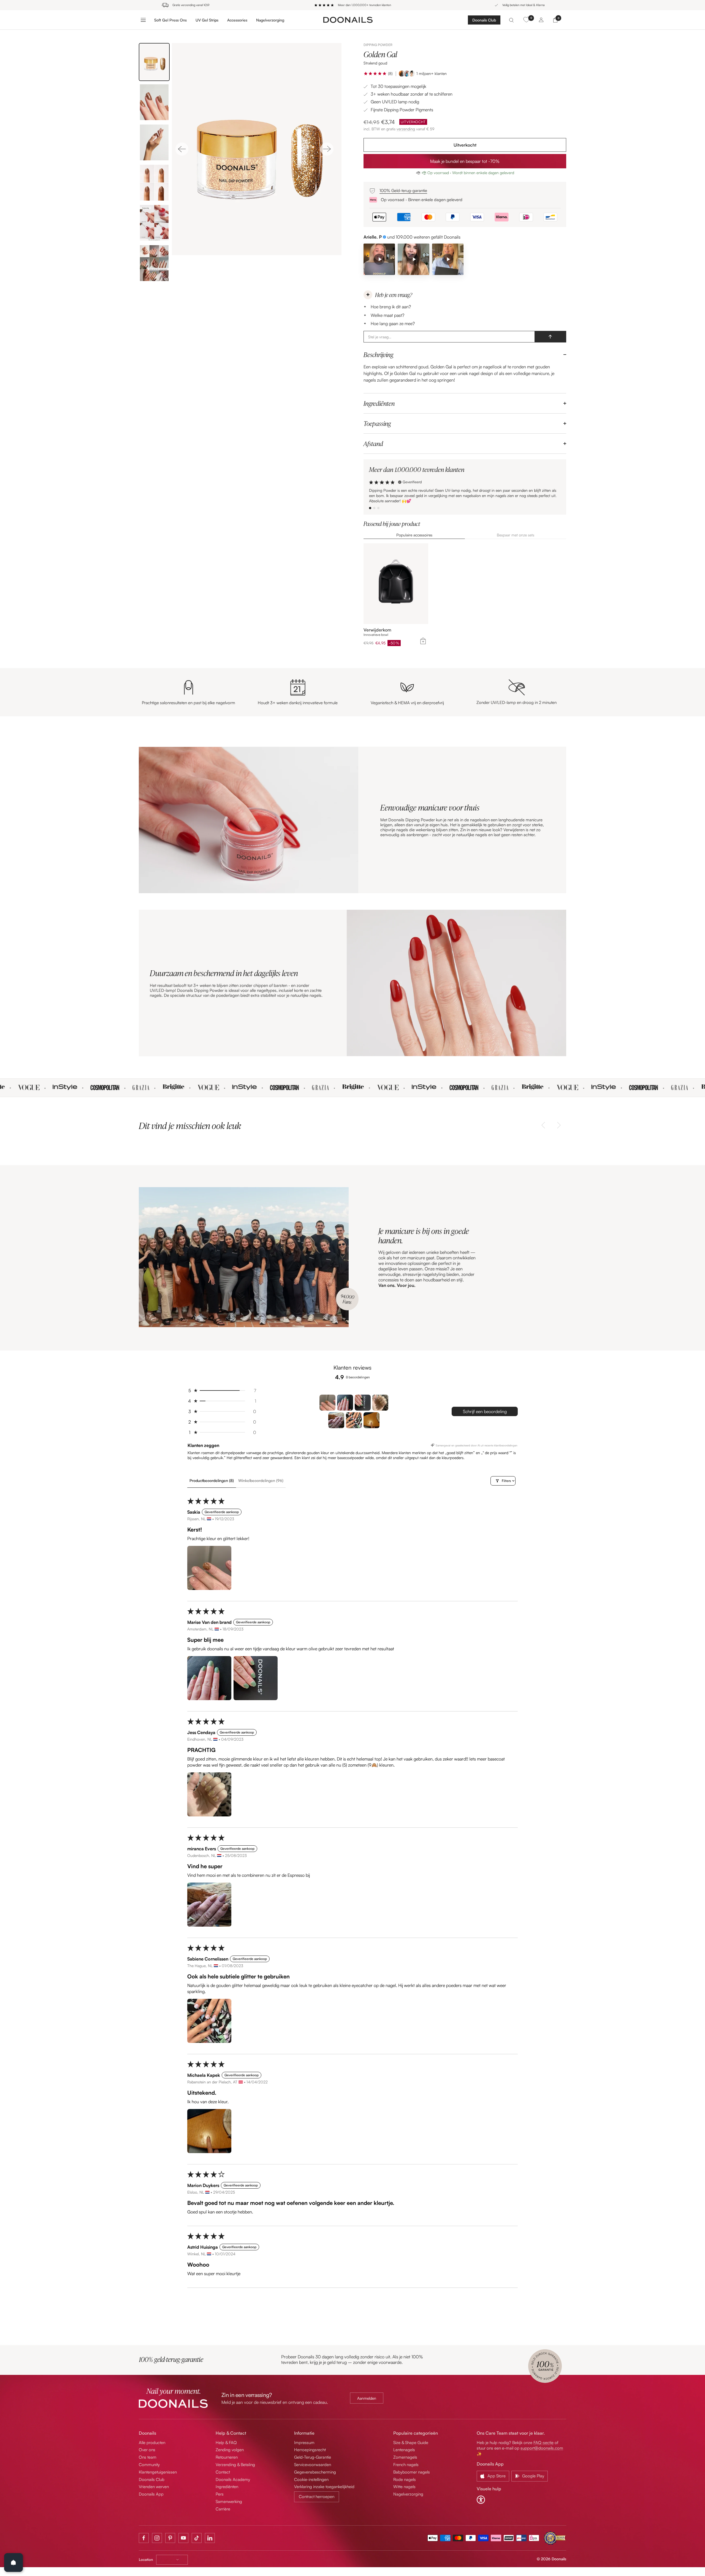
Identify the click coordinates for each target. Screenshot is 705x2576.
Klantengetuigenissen (158, 2472)
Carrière (223, 2509)
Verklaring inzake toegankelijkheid (324, 2487)
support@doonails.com (542, 2448)
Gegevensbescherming (315, 2472)
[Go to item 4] (380, 1403)
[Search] (511, 20)
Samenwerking (229, 2501)
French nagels (406, 2465)
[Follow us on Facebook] (144, 2538)
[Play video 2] (379, 259)
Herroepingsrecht (310, 2450)
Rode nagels (405, 2479)
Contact (223, 2472)
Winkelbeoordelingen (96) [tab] (261, 1480)
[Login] (541, 20)
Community (149, 2465)
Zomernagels (405, 2457)
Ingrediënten (379, 403)
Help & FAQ (226, 2443)
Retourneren (227, 2457)
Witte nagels (404, 2487)
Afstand (373, 444)
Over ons (147, 2450)
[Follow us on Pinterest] (170, 2538)
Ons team (148, 2457)
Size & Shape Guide (411, 2443)
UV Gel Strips (207, 20)
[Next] (327, 149)
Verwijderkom (377, 630)
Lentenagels (404, 2450)
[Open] (13, 2563)
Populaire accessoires (414, 535)
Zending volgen (230, 2450)
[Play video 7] (413, 259)
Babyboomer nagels (412, 2472)
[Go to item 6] (354, 1420)
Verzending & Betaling (235, 2465)
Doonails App (151, 2494)
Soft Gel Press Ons (170, 20)
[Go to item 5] (336, 1420)
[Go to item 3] (363, 1403)
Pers (220, 2494)
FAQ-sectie (543, 2443)
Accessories (237, 20)
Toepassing (377, 423)
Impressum (304, 2443)
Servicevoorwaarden (313, 2465)
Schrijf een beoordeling (485, 1411)
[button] (375, 74)
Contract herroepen (317, 2497)
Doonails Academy (233, 2479)
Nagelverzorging (270, 20)
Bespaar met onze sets (516, 535)
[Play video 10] (448, 259)
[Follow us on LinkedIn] (210, 2538)
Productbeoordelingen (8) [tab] (212, 1480)
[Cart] (555, 20)
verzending (406, 129)
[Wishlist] (526, 20)
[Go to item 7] (372, 1420)
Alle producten (152, 2443)
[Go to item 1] (327, 1403)
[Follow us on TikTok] (197, 2538)
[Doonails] (348, 20)
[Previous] (182, 149)
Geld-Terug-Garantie (313, 2457)
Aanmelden (367, 2398)
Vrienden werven (154, 2487)
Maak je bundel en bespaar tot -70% (465, 161)
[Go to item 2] (345, 1403)
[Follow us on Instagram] (157, 2538)
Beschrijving (378, 355)
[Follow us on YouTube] (183, 2538)
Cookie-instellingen (311, 2479)
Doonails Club (484, 20)
